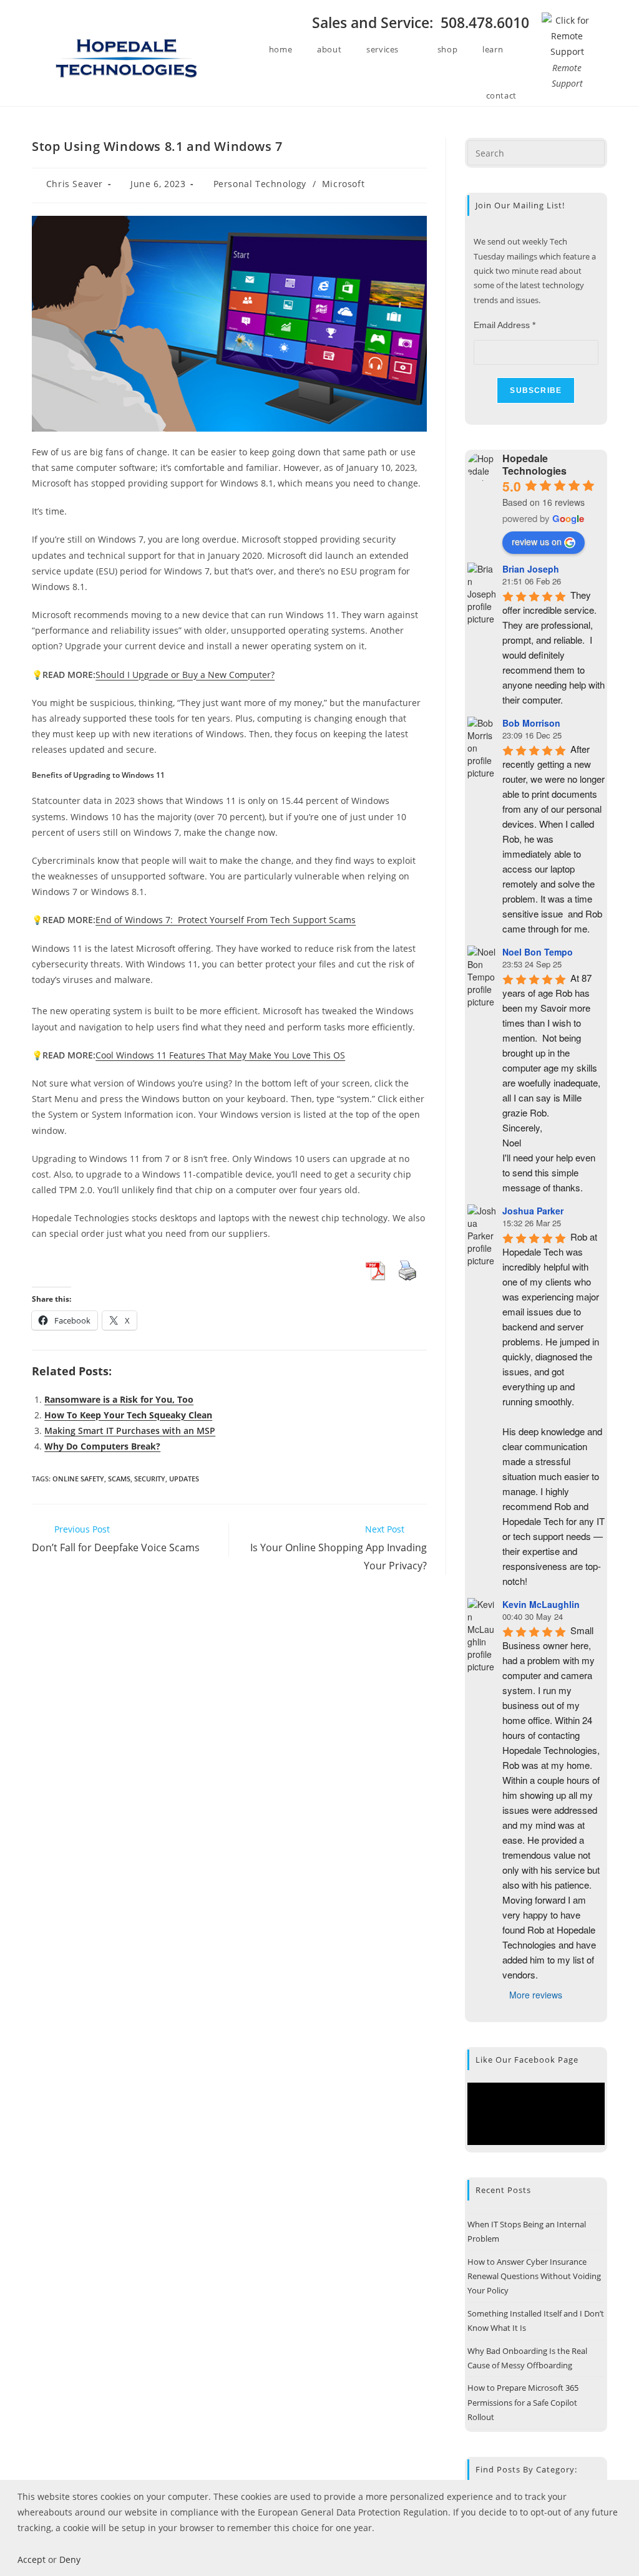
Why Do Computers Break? (102, 1446)
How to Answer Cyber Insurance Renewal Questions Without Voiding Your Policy (534, 2276)
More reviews (536, 1995)
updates (184, 1479)
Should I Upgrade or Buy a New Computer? (185, 675)
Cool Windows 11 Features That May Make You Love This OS (220, 1055)
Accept (32, 2559)
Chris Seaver (75, 184)
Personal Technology (260, 184)
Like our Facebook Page (527, 2060)
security (150, 1479)
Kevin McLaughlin (541, 1604)
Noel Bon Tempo (538, 952)
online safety (78, 1479)
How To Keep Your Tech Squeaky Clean (128, 1415)
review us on (537, 541)
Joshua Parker (533, 1211)
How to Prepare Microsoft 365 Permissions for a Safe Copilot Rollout (523, 2402)
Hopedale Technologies (534, 464)
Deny (70, 2559)
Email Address (505, 325)
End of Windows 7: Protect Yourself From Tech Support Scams (226, 920)
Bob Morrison (531, 723)
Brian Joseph (531, 569)
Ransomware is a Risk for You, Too (119, 1399)
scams (119, 1479)
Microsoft (343, 184)
